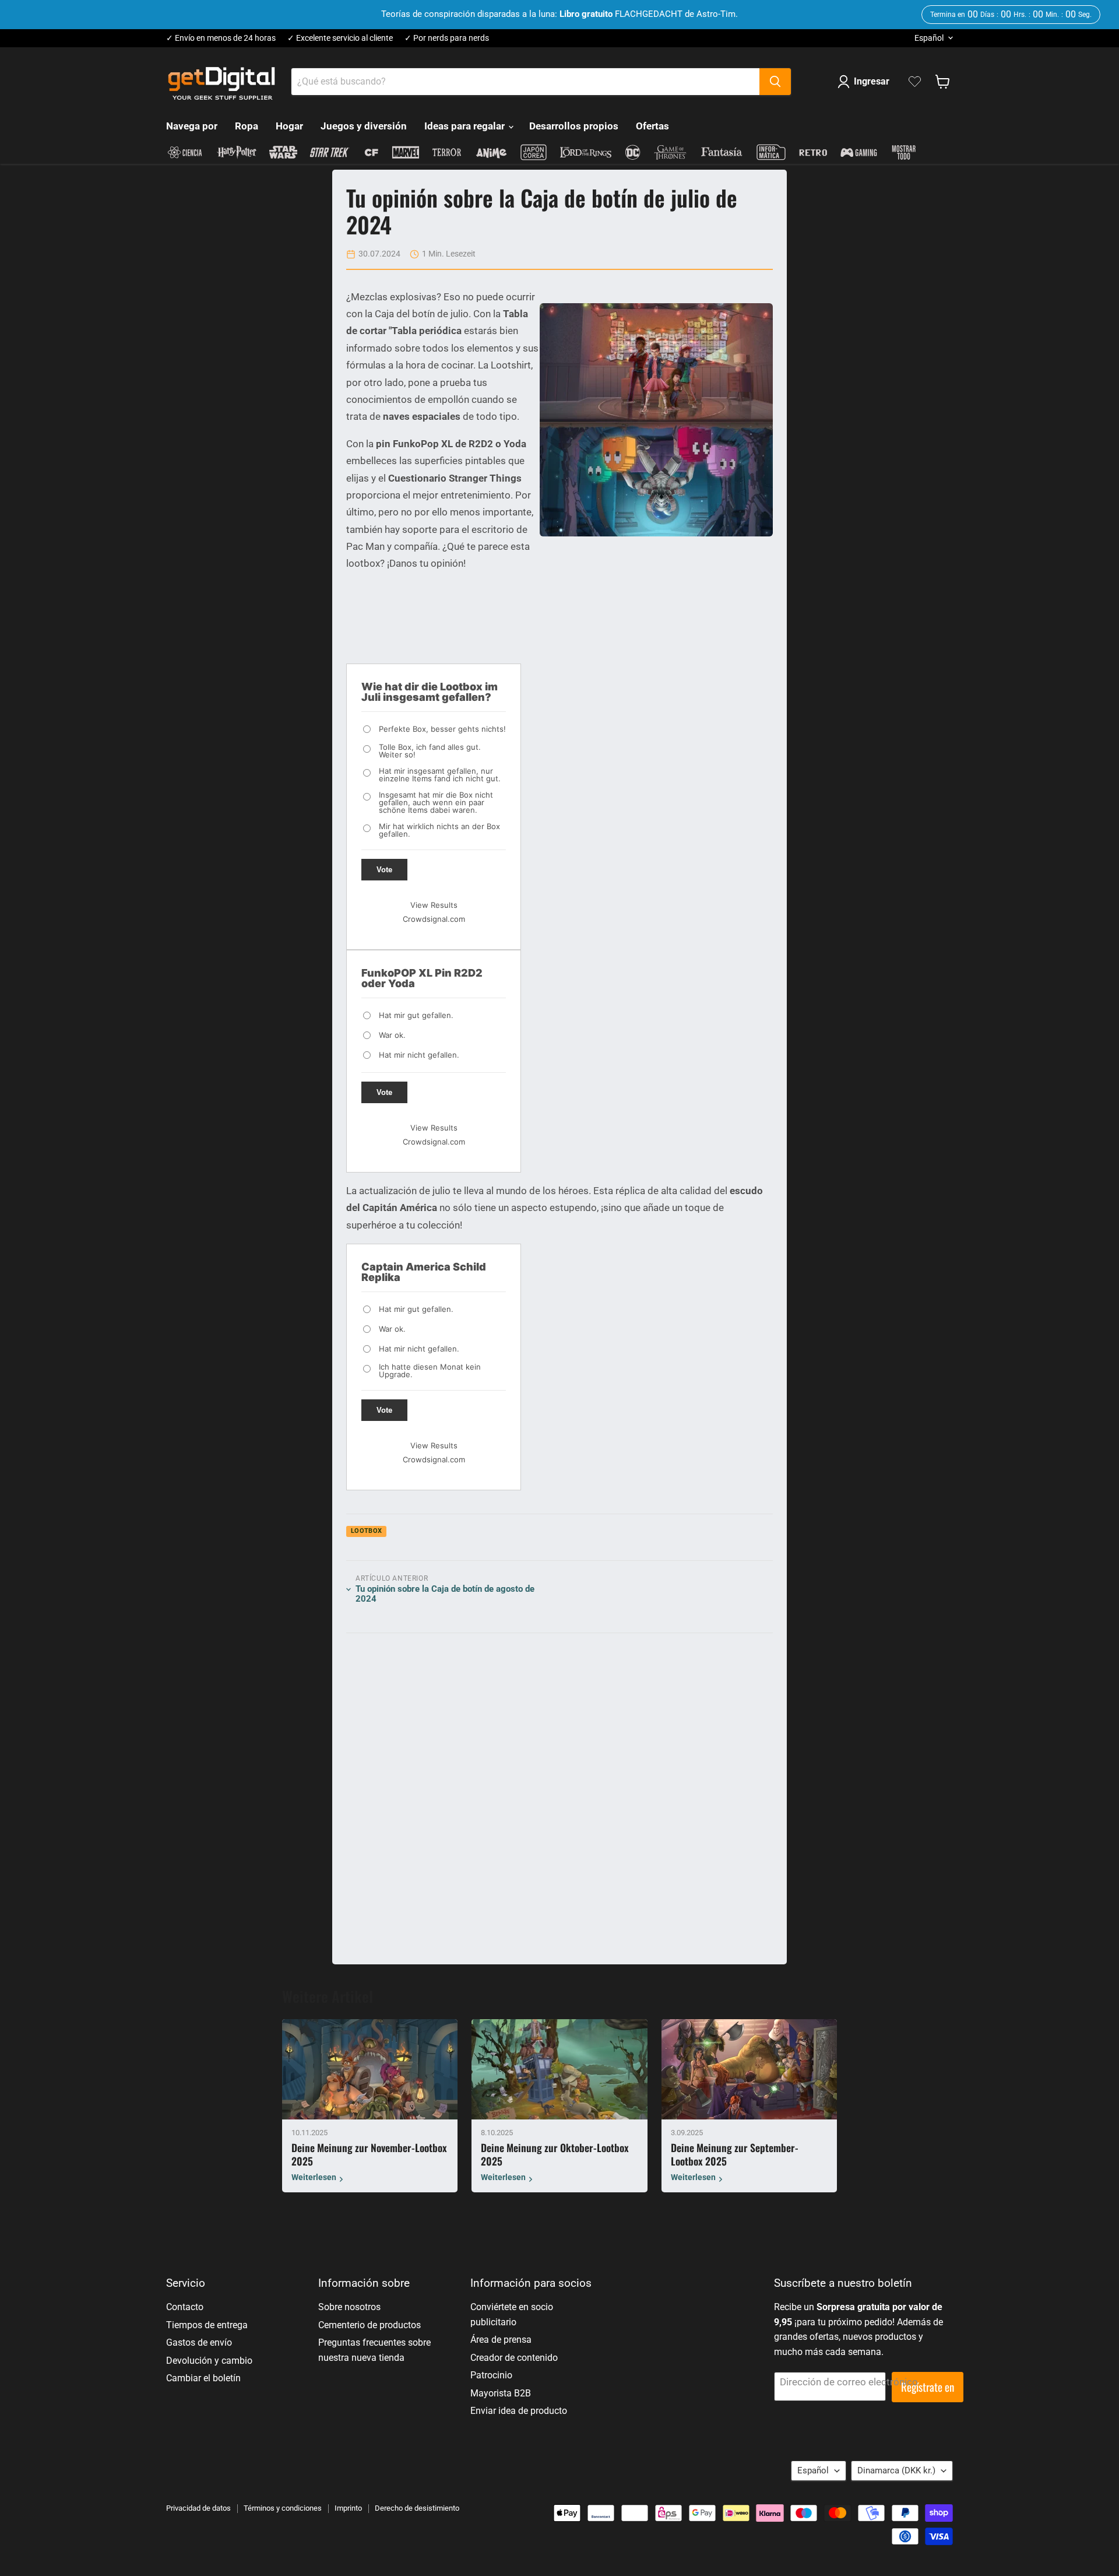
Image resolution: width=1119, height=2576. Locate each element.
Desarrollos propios (574, 126)
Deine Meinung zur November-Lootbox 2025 (369, 2154)
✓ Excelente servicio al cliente (340, 38)
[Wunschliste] (915, 82)
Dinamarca (896, 2470)
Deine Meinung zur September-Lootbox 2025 (735, 2154)
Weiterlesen (314, 2178)
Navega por (192, 126)
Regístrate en (928, 2387)
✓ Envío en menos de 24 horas (221, 38)
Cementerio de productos (370, 2325)
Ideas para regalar (466, 126)
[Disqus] (559, 1793)
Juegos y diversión (364, 126)
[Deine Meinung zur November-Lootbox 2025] (370, 2069)
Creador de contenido (514, 2358)
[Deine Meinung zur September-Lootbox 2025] (749, 2069)
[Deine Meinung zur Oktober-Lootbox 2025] (559, 2069)
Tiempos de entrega (207, 2325)
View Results (434, 905)
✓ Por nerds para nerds (447, 38)
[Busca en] (775, 82)
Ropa (247, 126)
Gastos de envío (199, 2342)
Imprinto (348, 2508)
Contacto (185, 2307)
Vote (384, 870)
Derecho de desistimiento (417, 2508)
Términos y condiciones (283, 2508)
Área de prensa (501, 2340)
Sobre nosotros (349, 2307)
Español (929, 38)
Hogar (289, 126)
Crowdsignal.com (434, 919)
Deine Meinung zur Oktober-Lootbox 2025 (555, 2154)
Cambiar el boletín (203, 2378)
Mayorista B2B (501, 2393)
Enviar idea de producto (519, 2411)
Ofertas (652, 126)
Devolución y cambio (209, 2361)
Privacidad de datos (198, 2508)
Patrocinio (491, 2375)
